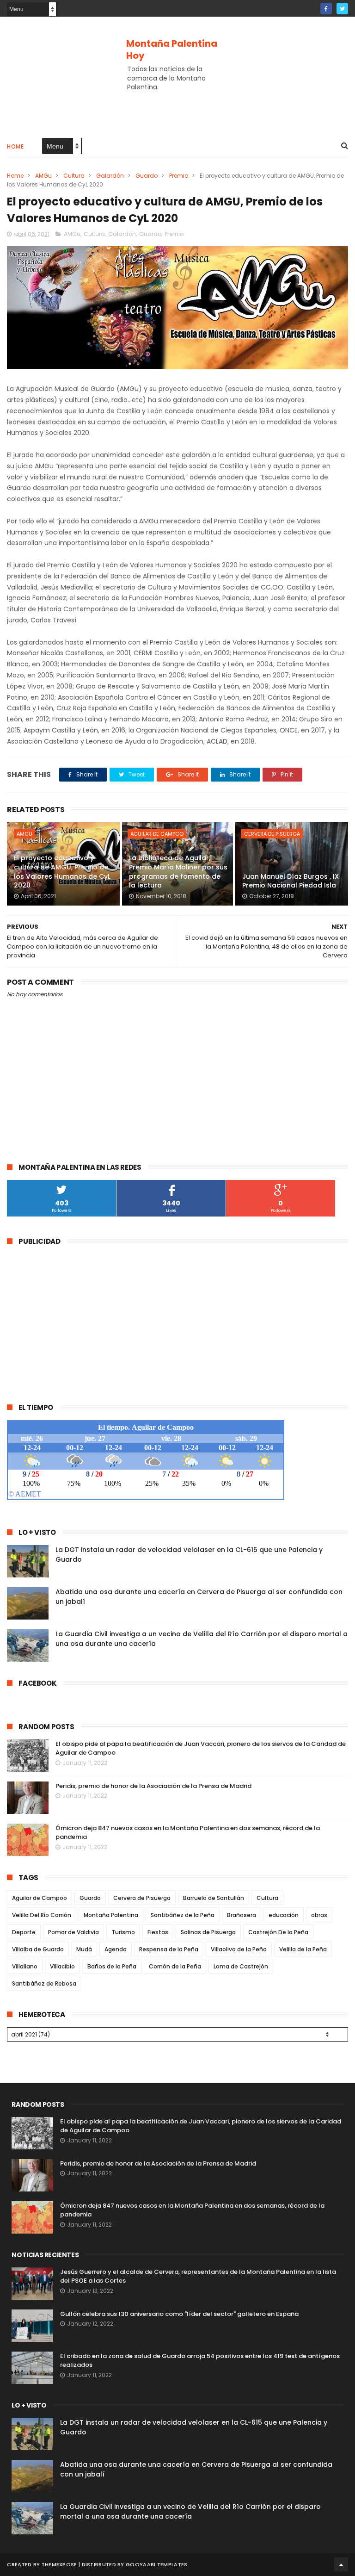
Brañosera (242, 1915)
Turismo (123, 1932)
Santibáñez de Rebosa (44, 1983)
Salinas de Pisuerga (208, 1932)
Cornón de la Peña (175, 1966)
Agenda (116, 1949)
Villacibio (62, 1966)
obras (319, 1915)
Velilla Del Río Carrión (42, 1915)
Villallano (25, 1966)
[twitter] (342, 9)
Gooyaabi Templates (156, 2564)
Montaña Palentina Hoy (172, 50)
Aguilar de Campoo (157, 834)
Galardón (110, 176)
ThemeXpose (59, 2564)
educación (284, 1915)
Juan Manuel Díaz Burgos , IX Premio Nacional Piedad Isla (291, 881)
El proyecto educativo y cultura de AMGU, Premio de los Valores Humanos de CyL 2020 (62, 872)
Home (15, 146)
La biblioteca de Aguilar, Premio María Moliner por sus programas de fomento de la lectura (178, 872)
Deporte (24, 1932)
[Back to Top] (341, 2564)
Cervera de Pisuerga (272, 834)
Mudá (84, 1949)
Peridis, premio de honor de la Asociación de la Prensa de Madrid (153, 1786)
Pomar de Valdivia (73, 1932)
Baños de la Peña (112, 1966)
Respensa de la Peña (169, 1949)
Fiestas (158, 1932)
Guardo (147, 176)
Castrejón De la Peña (278, 1932)
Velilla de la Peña (303, 1949)
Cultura (74, 176)
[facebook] (326, 9)
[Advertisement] (177, 100)
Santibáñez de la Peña (183, 1915)
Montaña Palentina (111, 1915)
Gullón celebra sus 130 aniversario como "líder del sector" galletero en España (179, 2314)
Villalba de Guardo (38, 1949)
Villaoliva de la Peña (239, 1949)
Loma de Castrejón (241, 1966)
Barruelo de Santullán (214, 1898)
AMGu (43, 176)
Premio (179, 176)
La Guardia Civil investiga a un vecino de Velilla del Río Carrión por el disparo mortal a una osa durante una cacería (190, 2511)
